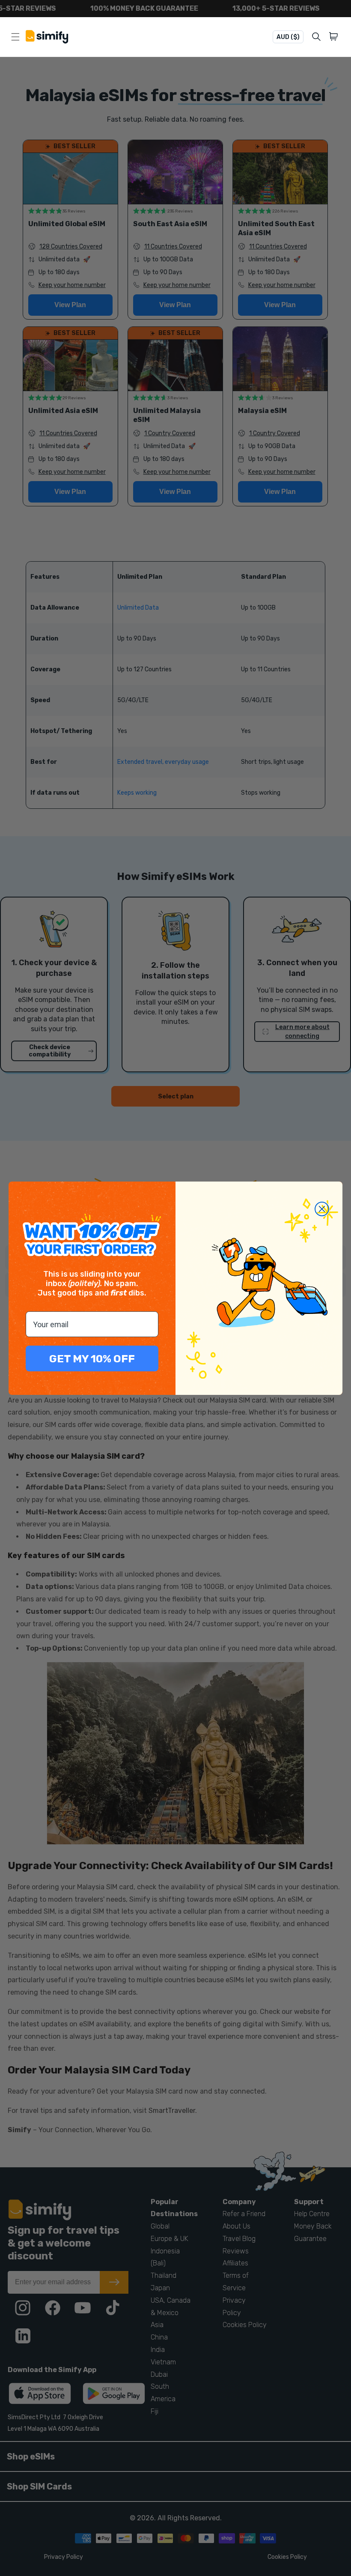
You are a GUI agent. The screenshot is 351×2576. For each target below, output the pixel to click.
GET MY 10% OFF (92, 1359)
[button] (335, 37)
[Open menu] (15, 37)
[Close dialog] (322, 1209)
